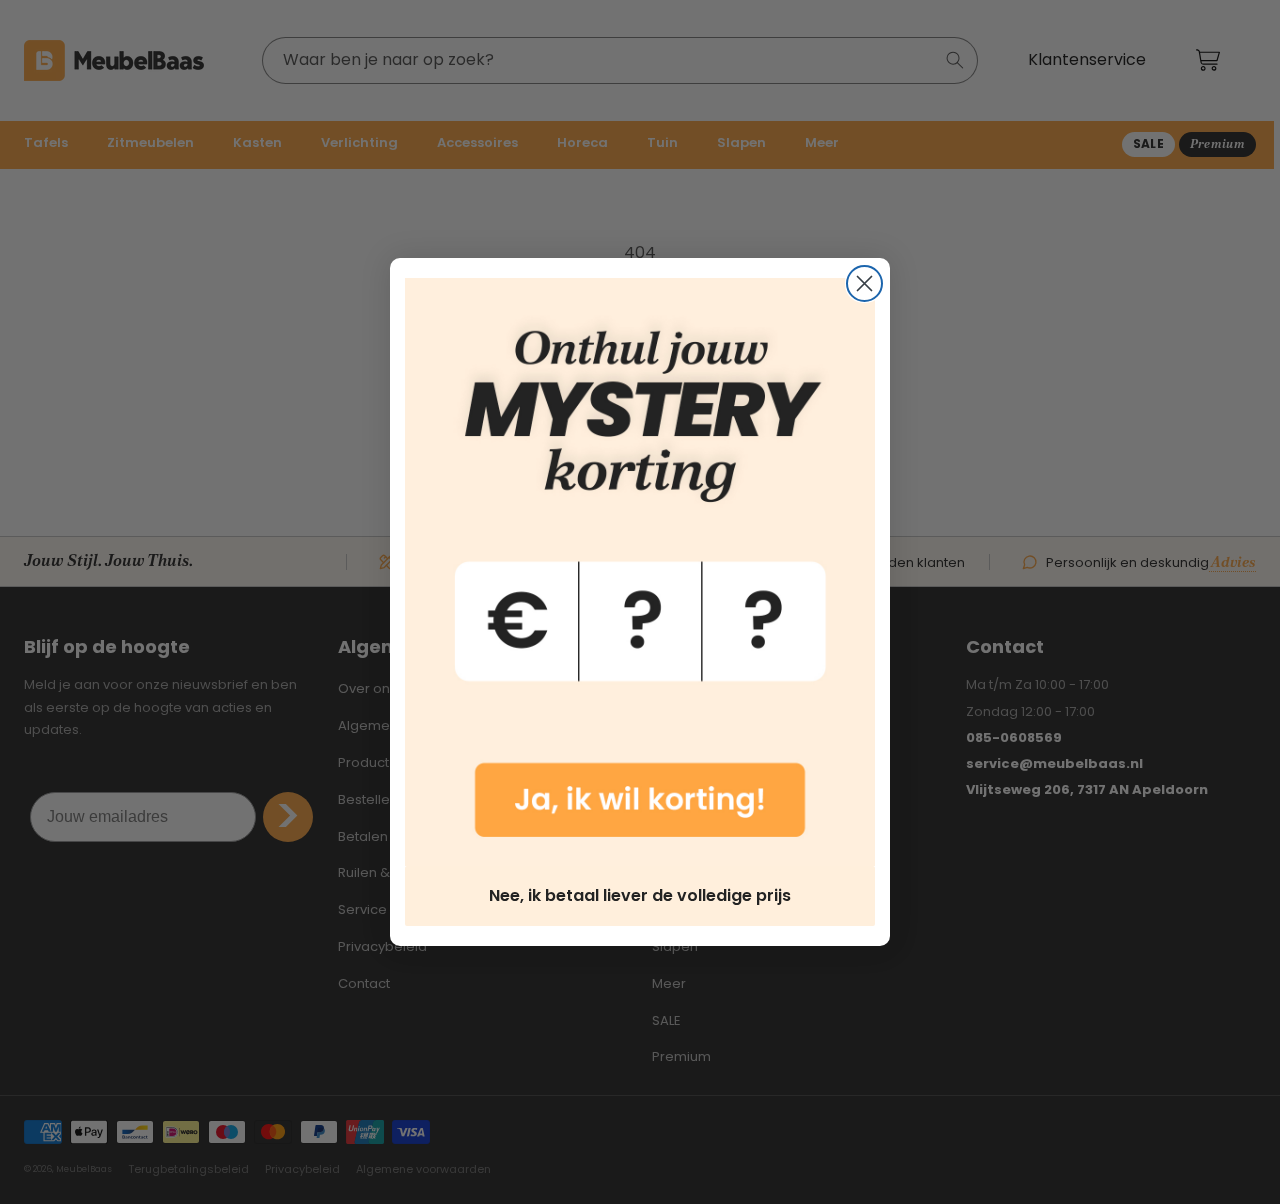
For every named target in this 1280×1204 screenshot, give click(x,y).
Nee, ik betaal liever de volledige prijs (640, 895)
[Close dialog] (864, 283)
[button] (640, 572)
